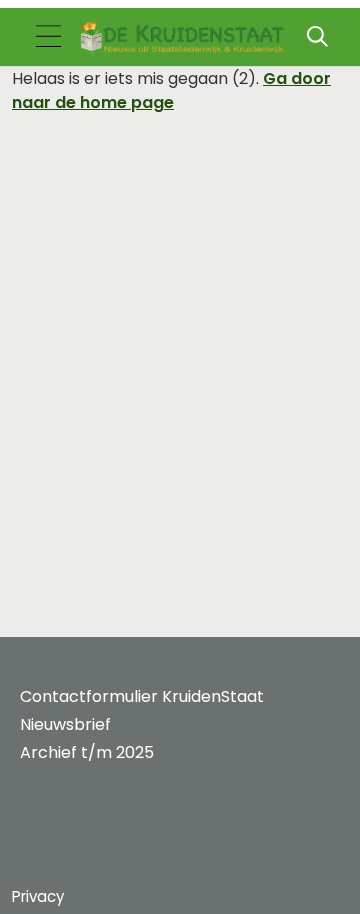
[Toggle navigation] (48, 37)
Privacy (38, 896)
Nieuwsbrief (65, 724)
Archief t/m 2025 (87, 752)
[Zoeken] (317, 37)
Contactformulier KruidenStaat (142, 696)
